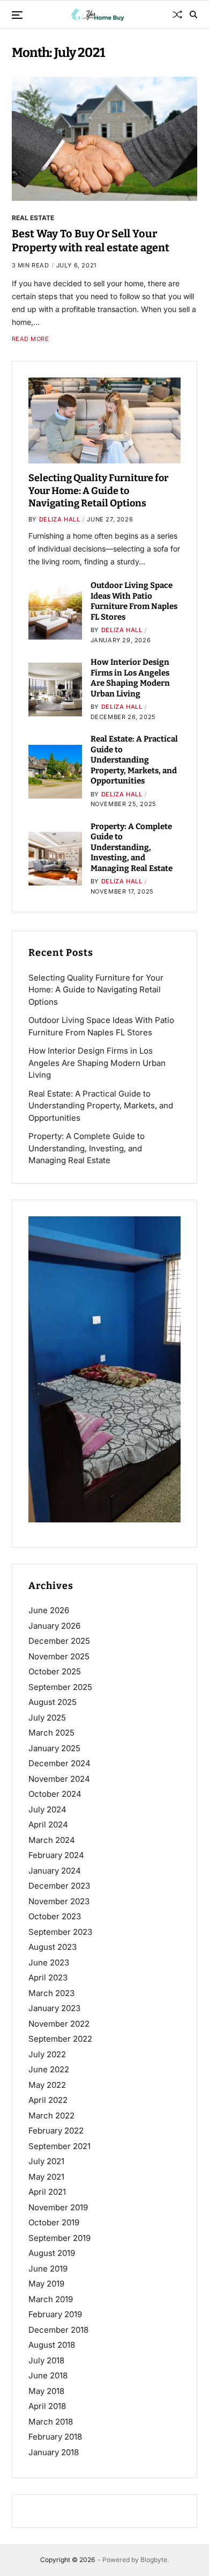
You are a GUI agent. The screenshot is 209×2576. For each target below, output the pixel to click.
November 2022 (59, 2024)
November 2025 (59, 1656)
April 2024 (48, 1824)
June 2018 (48, 2375)
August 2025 (53, 1702)
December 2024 (59, 1763)
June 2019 (48, 2269)
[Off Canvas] (17, 15)
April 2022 (48, 2100)
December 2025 (59, 1641)
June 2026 (49, 1610)
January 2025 (54, 1748)
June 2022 (49, 2069)
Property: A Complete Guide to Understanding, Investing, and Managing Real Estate (132, 847)
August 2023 (53, 1947)
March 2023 (51, 1993)
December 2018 (58, 2330)
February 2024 (56, 1855)
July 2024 (47, 1809)
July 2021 (46, 2161)
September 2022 (60, 2039)
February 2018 (55, 2437)
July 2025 (47, 1718)
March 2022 (51, 2116)
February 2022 (56, 2131)
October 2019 (54, 2222)
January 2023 (54, 2008)
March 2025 (51, 1733)
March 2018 (51, 2422)
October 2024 (55, 1794)
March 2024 (52, 1840)
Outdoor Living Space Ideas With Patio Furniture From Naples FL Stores (134, 601)
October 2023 (55, 1916)
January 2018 (54, 2452)
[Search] (193, 14)
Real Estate (33, 217)
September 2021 (59, 2146)
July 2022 (47, 2054)
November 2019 (58, 2207)
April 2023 (48, 1978)
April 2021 (47, 2192)
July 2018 (46, 2360)
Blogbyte (154, 2560)
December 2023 (59, 1886)
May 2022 (47, 2085)
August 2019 (52, 2253)
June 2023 (49, 1962)
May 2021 (46, 2177)
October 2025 (55, 1671)
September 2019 (59, 2238)
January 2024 (55, 1871)
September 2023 (60, 1932)
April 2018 (47, 2406)
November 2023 (59, 1901)
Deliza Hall (60, 519)
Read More (31, 339)
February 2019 (55, 2314)
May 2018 (46, 2391)
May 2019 (46, 2284)
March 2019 (51, 2299)
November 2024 (59, 1779)
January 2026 (54, 1626)
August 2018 (52, 2345)
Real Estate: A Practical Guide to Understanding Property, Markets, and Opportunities (134, 760)
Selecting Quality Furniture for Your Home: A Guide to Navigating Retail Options (98, 491)
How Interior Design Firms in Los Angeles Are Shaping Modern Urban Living (130, 678)
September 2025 (60, 1687)
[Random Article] (177, 14)
